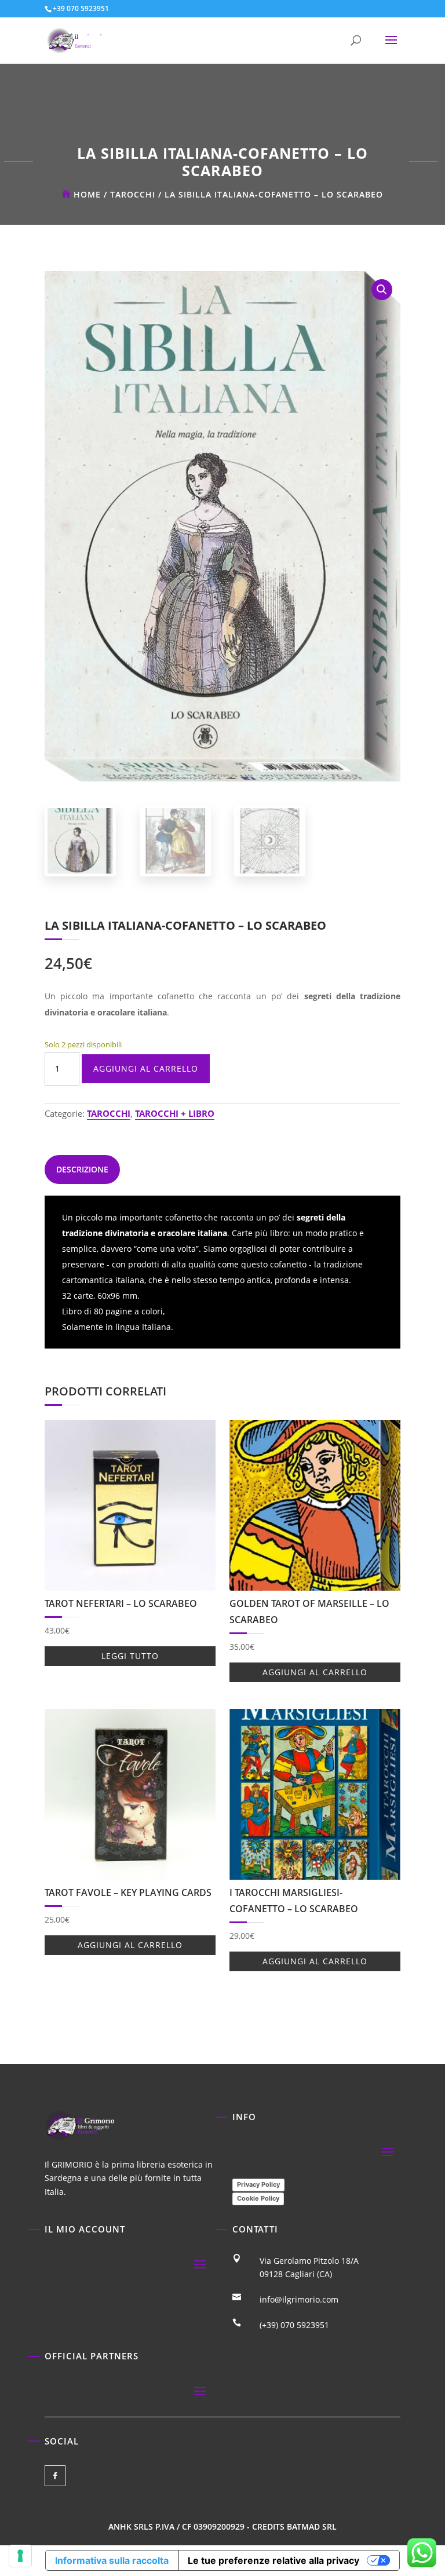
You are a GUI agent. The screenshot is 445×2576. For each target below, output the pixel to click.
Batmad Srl (312, 2526)
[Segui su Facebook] (55, 2476)
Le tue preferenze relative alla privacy (273, 2560)
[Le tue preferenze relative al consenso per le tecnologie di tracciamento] (20, 2556)
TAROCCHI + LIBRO (175, 1113)
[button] (382, 290)
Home (87, 194)
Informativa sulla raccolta (112, 2560)
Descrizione (82, 1169)
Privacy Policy (258, 2184)
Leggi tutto (130, 1656)
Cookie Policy (258, 2198)
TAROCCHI (133, 194)
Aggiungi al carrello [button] (315, 1672)
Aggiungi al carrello (146, 1068)
